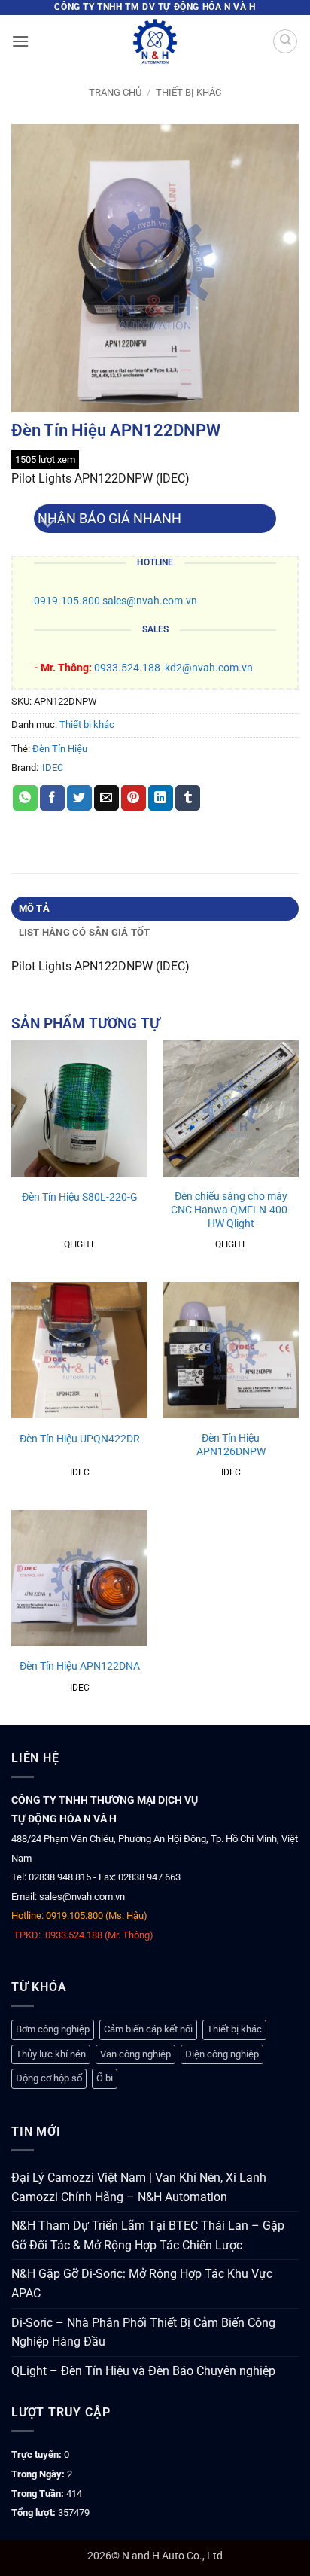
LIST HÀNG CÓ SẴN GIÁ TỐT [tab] (85, 932)
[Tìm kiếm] (285, 41)
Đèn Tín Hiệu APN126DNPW (231, 1445)
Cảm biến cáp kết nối (148, 2029)
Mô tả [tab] (34, 908)
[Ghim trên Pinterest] (134, 798)
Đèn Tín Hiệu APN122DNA (80, 1666)
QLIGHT (79, 1244)
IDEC (53, 767)
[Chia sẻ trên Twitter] (79, 798)
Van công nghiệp (135, 2054)
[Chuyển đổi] (49, 524)
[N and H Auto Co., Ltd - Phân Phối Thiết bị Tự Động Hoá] (155, 41)
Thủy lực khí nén (51, 2054)
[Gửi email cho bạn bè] (106, 798)
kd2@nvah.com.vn (209, 668)
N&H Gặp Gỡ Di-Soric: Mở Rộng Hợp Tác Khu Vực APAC (142, 2284)
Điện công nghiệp (222, 2054)
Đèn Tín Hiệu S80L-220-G (80, 1197)
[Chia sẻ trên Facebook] (52, 798)
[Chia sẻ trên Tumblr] (188, 798)
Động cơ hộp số (49, 2078)
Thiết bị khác (188, 92)
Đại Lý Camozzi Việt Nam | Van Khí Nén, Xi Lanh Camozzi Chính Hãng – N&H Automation (139, 2187)
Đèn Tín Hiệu (60, 749)
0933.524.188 (127, 668)
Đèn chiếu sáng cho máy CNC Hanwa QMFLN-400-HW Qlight (231, 1209)
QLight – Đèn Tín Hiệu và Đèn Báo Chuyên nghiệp (143, 2371)
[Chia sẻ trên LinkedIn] (161, 798)
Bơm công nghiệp (53, 2029)
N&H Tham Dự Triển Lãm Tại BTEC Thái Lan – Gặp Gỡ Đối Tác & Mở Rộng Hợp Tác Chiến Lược (148, 2235)
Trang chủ (115, 92)
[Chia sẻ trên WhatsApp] (25, 798)
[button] (20, 41)
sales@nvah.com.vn (150, 601)
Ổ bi (105, 2078)
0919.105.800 (67, 601)
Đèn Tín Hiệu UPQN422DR (80, 1439)
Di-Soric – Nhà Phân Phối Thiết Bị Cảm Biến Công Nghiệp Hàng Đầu (143, 2332)
